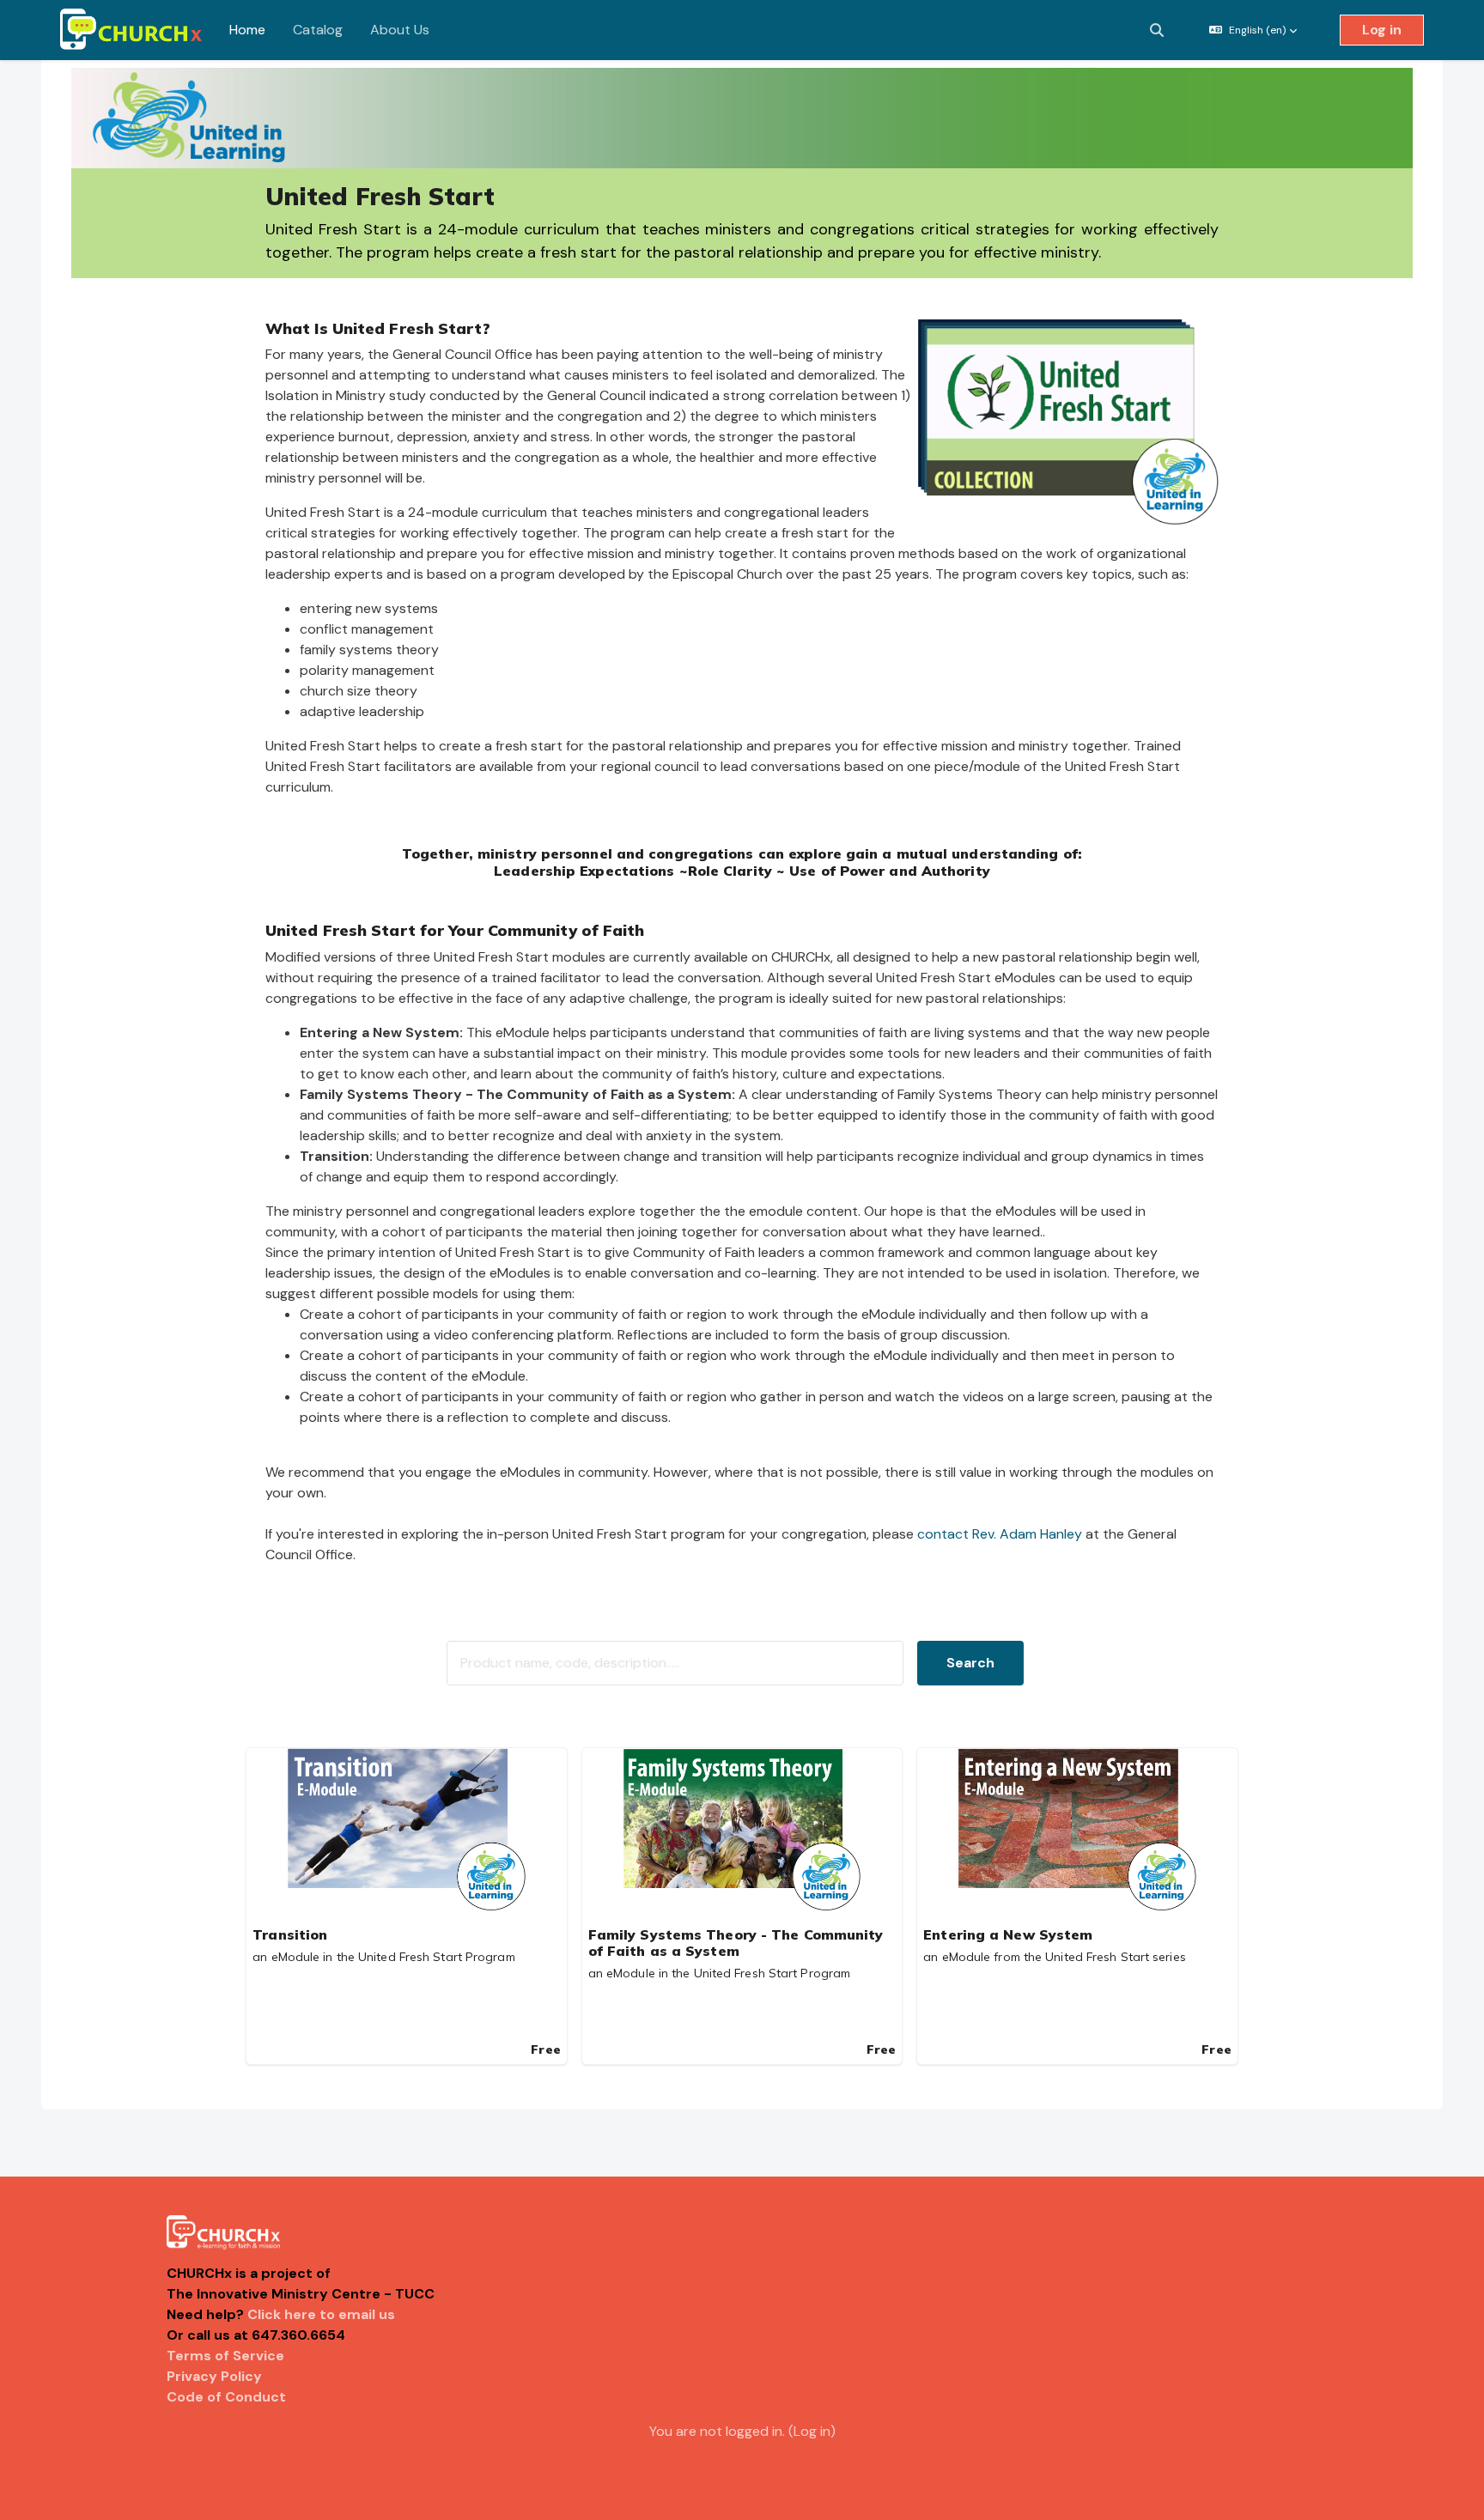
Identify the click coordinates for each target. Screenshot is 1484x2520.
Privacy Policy (214, 2376)
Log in (1382, 30)
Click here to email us (321, 2314)
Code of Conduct (226, 2397)
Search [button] (970, 1663)
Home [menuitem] (247, 30)
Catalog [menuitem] (318, 30)
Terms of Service (225, 2356)
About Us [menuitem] (400, 30)
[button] (1157, 30)
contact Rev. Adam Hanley (1000, 1534)
